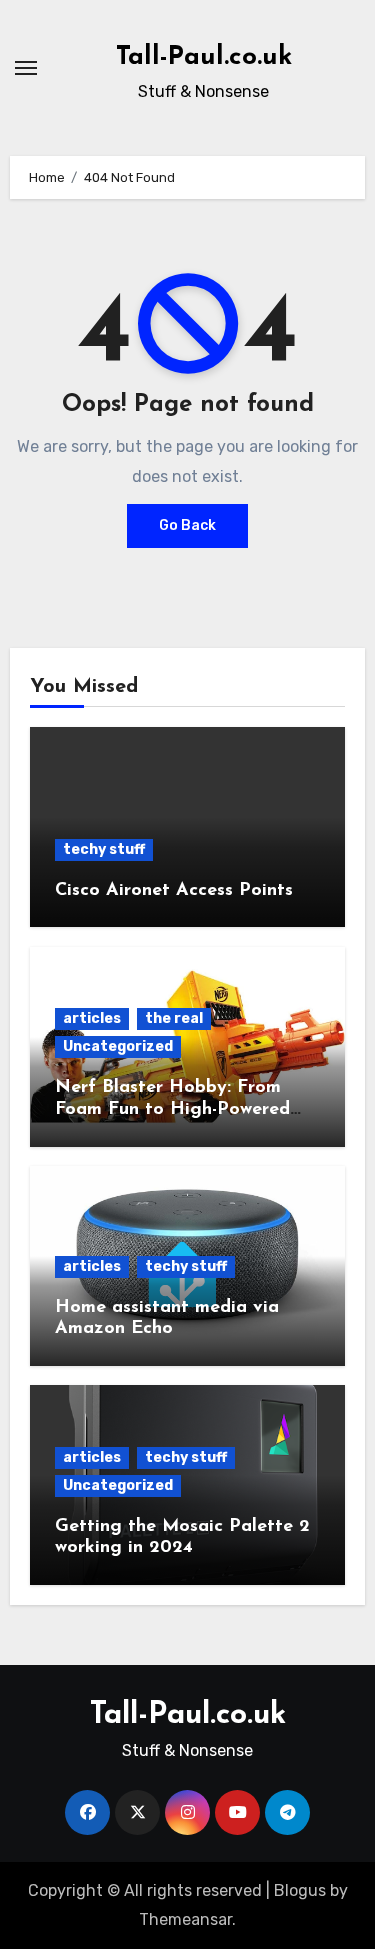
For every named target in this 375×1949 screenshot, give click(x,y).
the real (174, 1018)
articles (92, 1018)
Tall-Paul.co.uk (204, 57)
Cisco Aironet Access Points (174, 891)
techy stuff (104, 849)
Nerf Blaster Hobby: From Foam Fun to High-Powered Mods (172, 1109)
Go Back (187, 525)
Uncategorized (118, 1046)
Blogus (300, 1890)
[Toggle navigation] (26, 68)
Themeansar (185, 1919)
